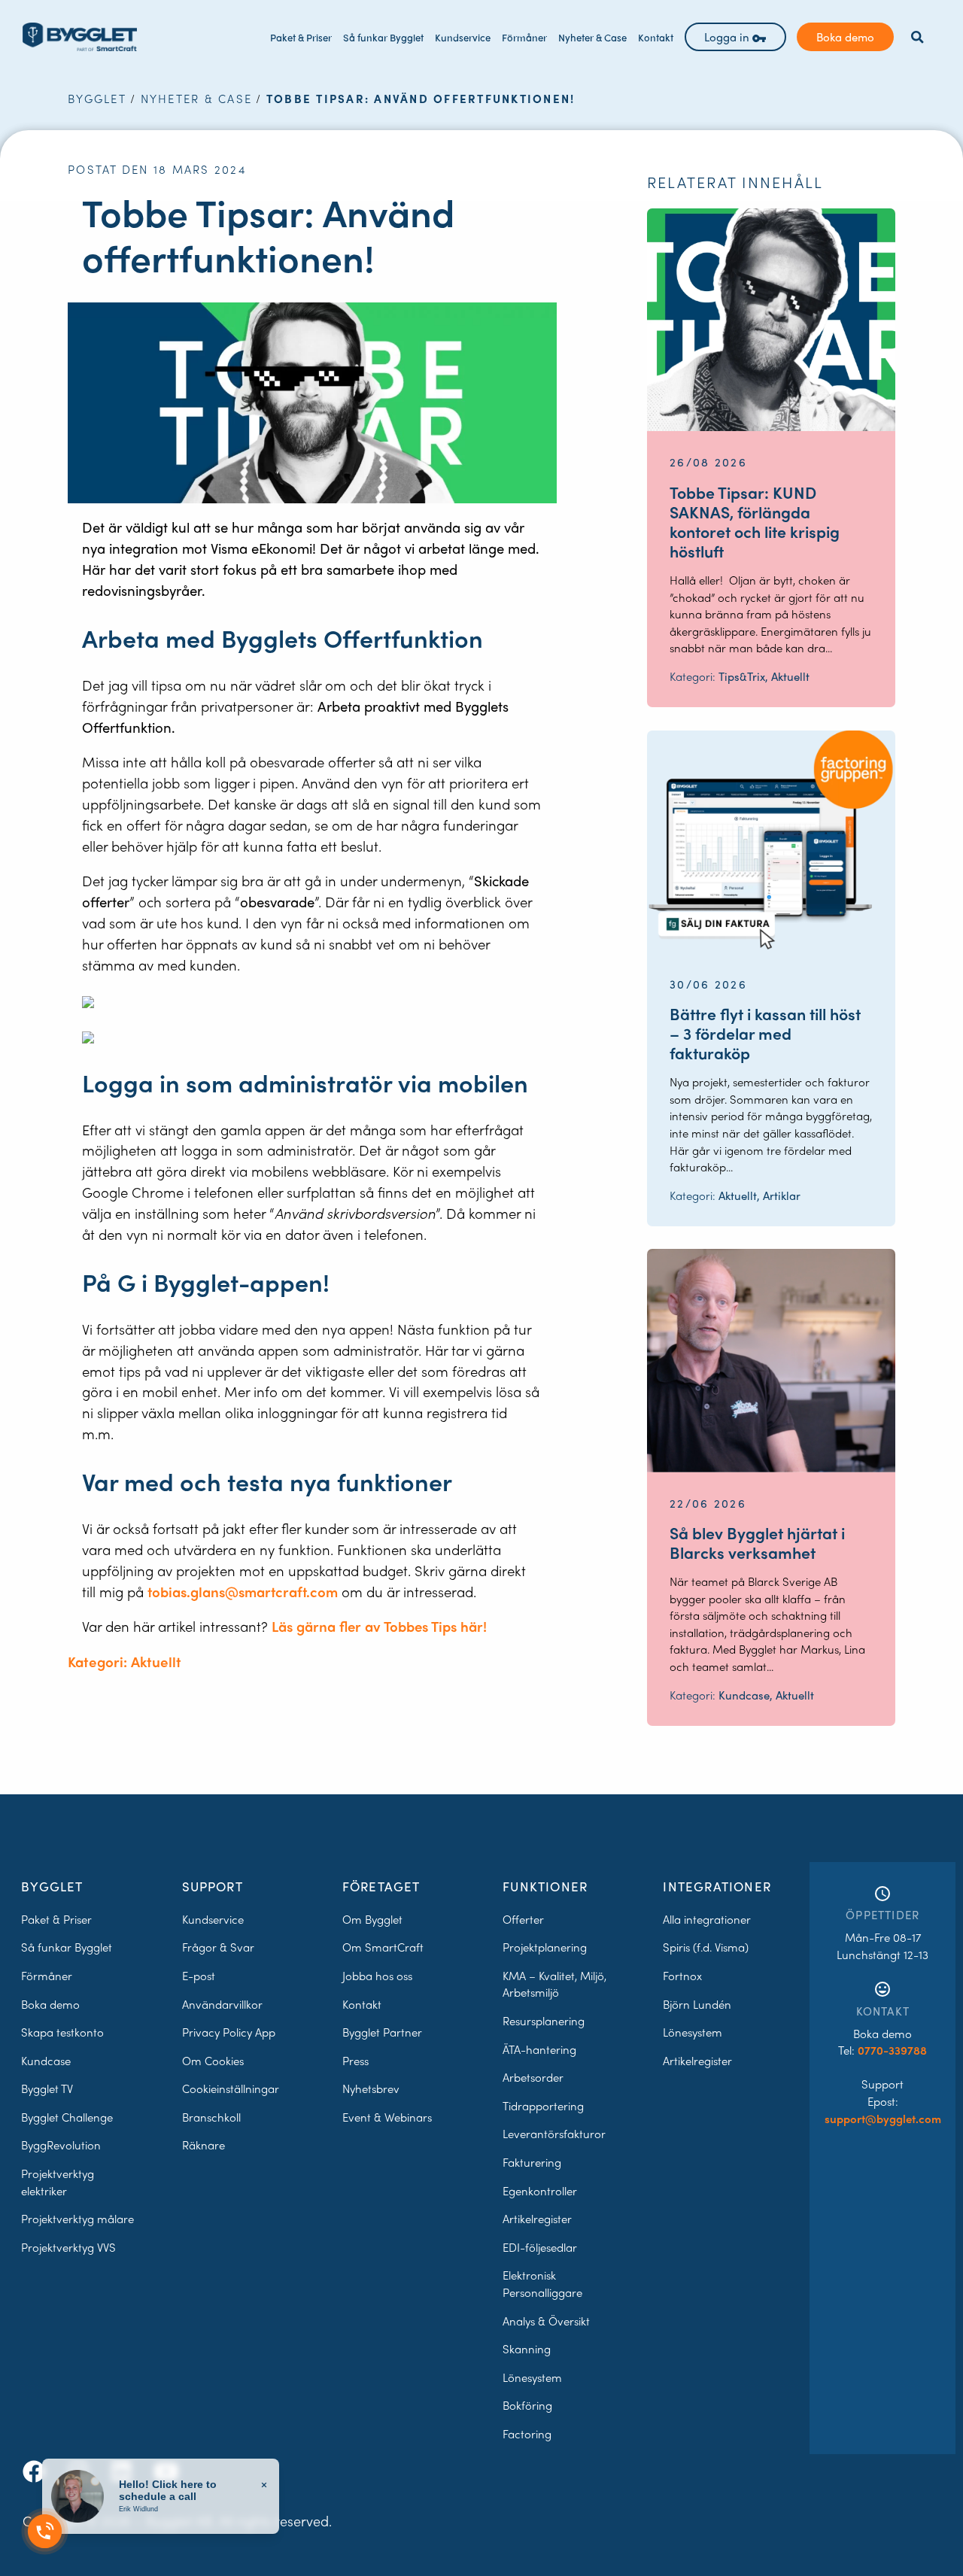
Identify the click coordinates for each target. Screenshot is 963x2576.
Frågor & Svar (218, 1947)
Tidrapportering (543, 2106)
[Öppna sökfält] (917, 37)
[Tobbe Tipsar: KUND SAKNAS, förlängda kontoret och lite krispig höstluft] (771, 320)
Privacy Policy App (229, 2032)
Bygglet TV (47, 2088)
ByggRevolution (61, 2145)
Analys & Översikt (546, 2321)
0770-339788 (892, 2050)
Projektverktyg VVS (68, 2247)
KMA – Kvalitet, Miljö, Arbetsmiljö (554, 1984)
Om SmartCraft (383, 1947)
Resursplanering (544, 2021)
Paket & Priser (301, 37)
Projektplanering (545, 1947)
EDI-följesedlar (540, 2247)
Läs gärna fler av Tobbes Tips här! (379, 1626)
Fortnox (682, 1976)
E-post (199, 1976)
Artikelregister (537, 2219)
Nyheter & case (197, 99)
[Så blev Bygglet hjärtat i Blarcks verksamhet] (771, 1360)
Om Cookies (213, 2061)
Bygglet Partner (382, 2032)
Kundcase (46, 2061)
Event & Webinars (387, 2117)
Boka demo (845, 37)
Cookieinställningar (231, 2088)
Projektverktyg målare (77, 2219)
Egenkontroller (540, 2191)
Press (355, 2061)
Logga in (728, 37)
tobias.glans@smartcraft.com (243, 1592)
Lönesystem (532, 2377)
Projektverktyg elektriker (58, 2182)
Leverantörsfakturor (554, 2134)
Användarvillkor (222, 2004)
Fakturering (532, 2162)
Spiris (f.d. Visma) (706, 1947)
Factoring (527, 2434)
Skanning (527, 2349)
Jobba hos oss (377, 1976)
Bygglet (97, 99)
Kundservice (463, 37)
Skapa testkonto (62, 2032)
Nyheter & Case (592, 37)
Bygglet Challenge (67, 2117)
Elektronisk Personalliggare (542, 2284)
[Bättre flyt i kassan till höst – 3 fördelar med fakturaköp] (771, 842)
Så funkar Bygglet (383, 37)
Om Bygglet (372, 1919)
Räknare (204, 2145)
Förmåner (524, 37)
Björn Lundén (697, 2004)
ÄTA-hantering (539, 2049)
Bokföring (527, 2405)
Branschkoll (211, 2117)
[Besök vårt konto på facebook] (37, 2471)
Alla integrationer (707, 1919)
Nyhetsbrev (371, 2088)
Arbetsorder (533, 2077)
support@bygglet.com (883, 2119)
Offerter (523, 1919)
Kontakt (656, 37)
